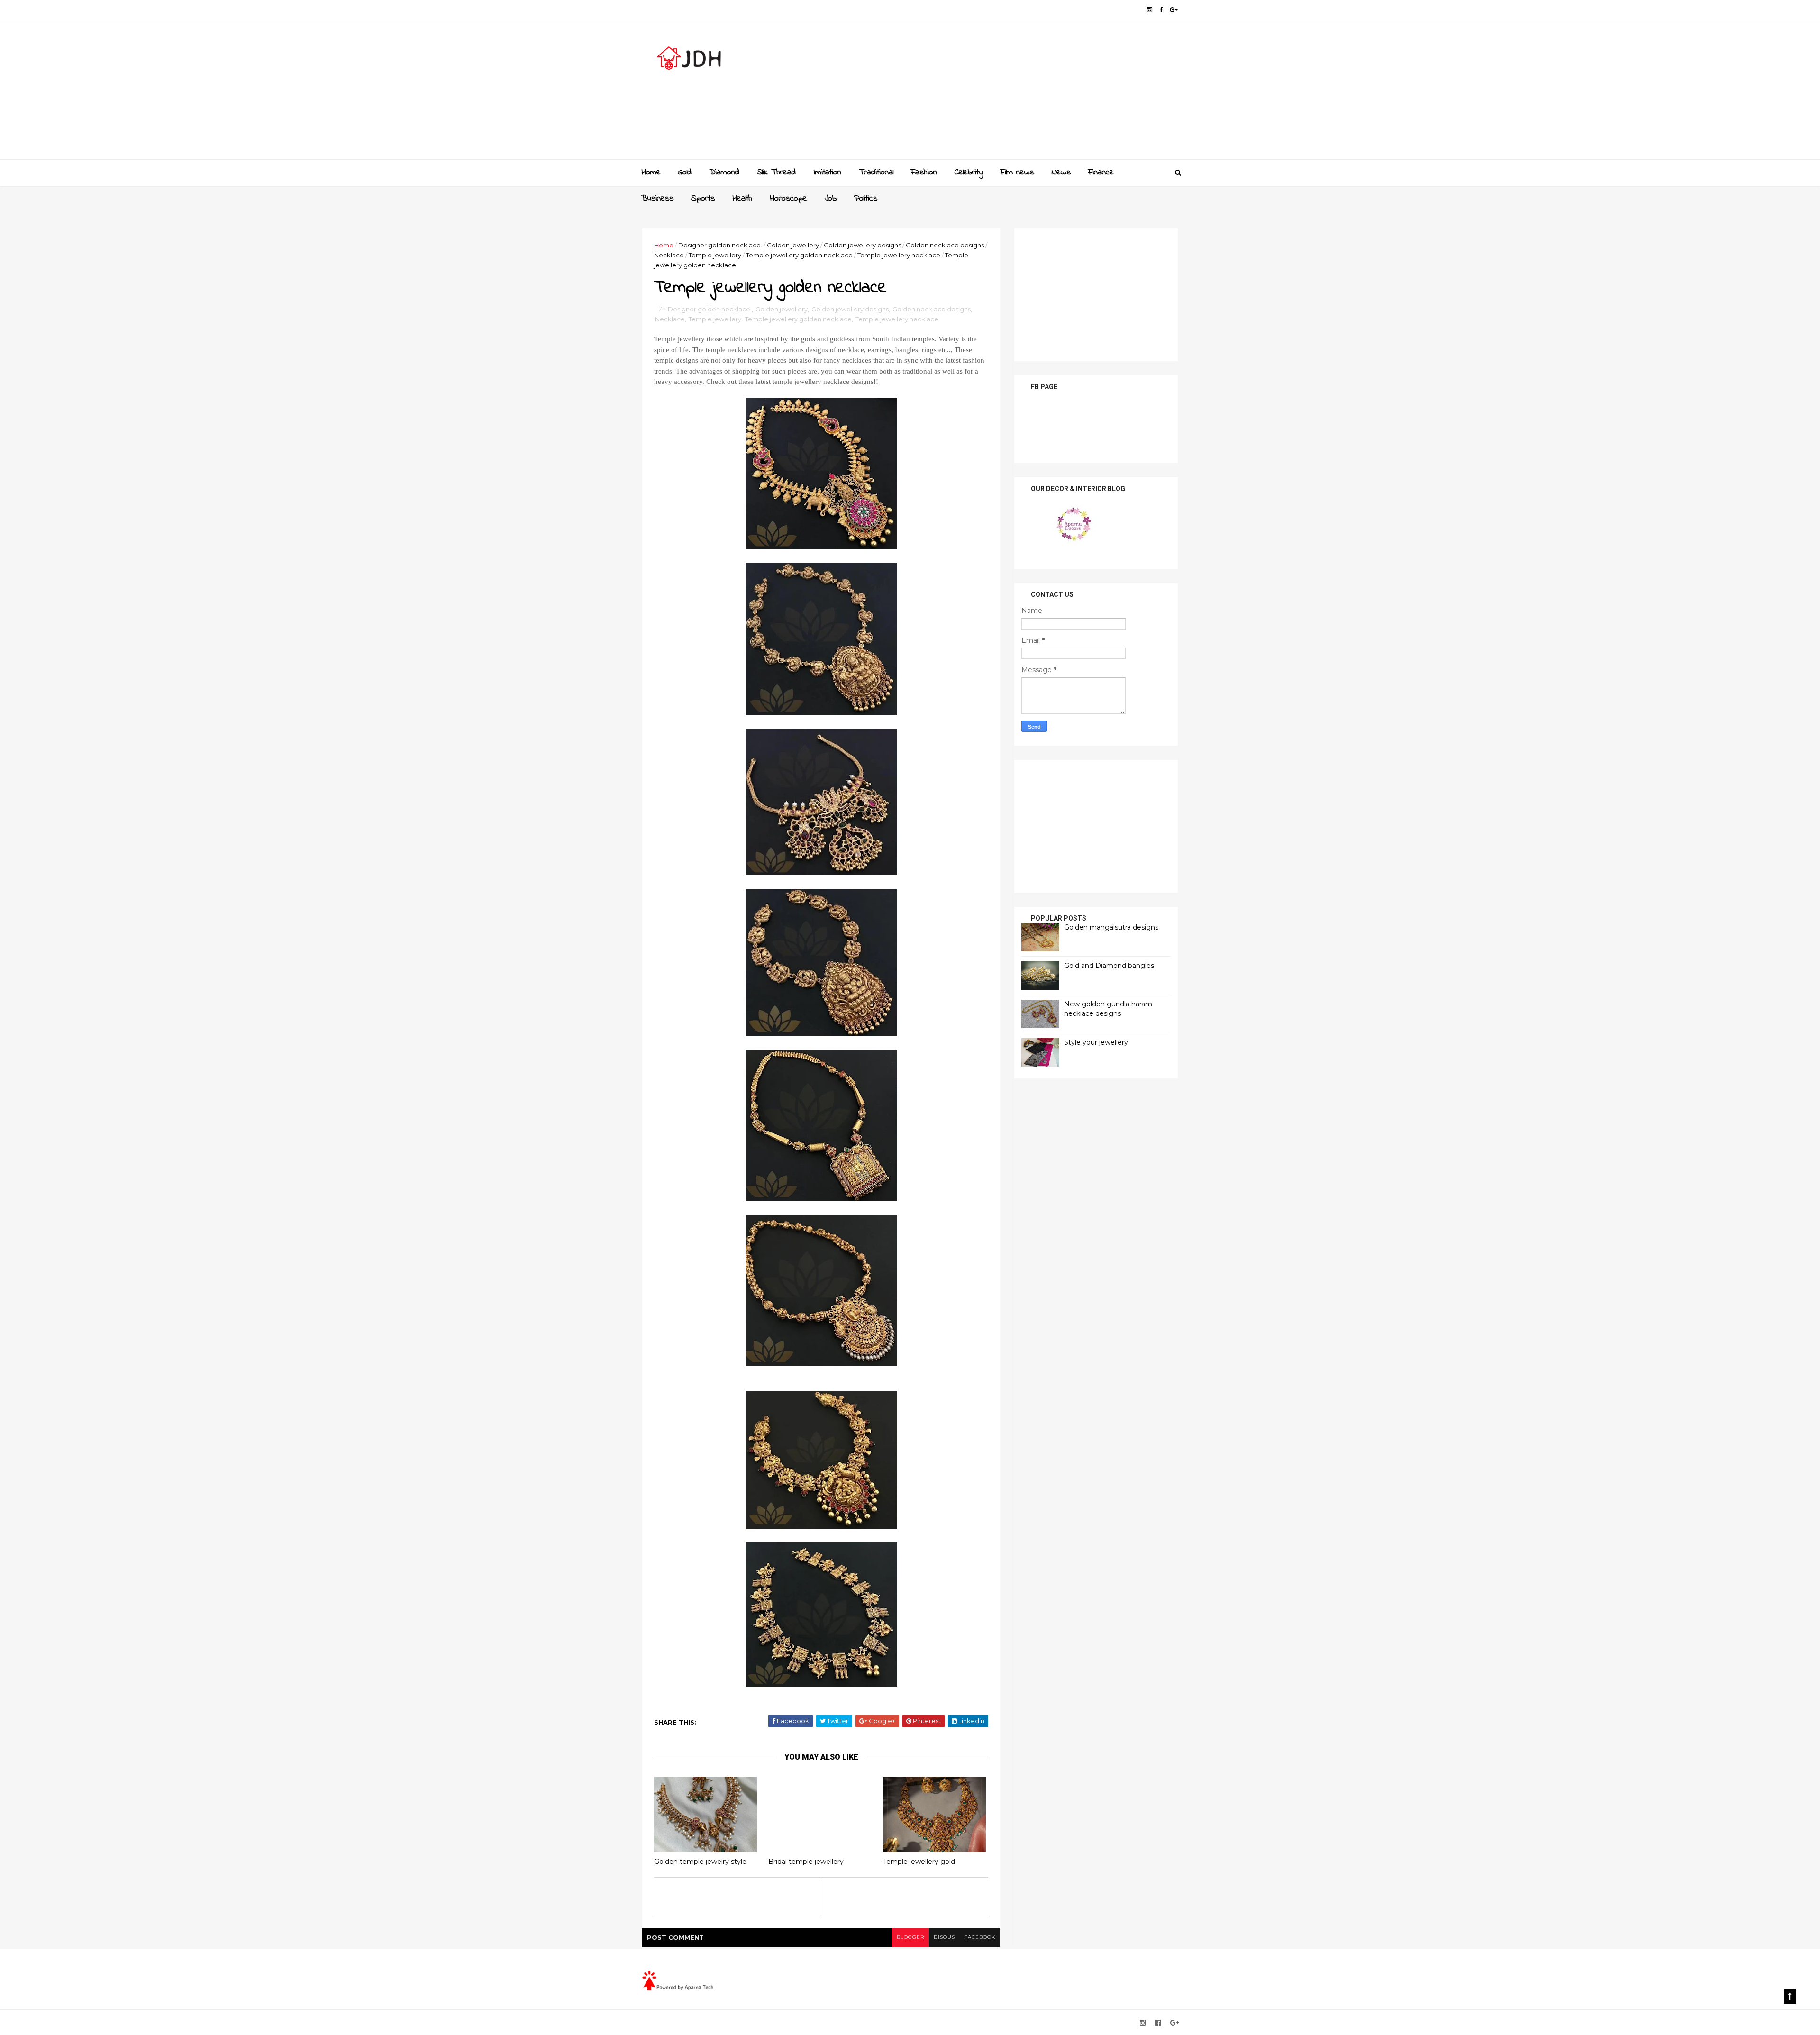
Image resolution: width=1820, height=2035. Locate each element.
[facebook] (1161, 10)
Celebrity (969, 173)
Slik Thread (776, 173)
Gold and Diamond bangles (1109, 966)
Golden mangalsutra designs (1111, 927)
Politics (866, 199)
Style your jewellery (1096, 1042)
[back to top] (1790, 1996)
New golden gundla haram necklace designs (1108, 1009)
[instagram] (1150, 10)
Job (831, 199)
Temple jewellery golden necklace (799, 255)
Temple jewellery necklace (899, 255)
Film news (1017, 173)
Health (742, 199)
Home (651, 173)
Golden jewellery (793, 245)
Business (657, 199)
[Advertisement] (1005, 93)
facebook (980, 1937)
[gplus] (1174, 10)
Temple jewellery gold (919, 1862)
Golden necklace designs (945, 245)
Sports (703, 199)
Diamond (724, 173)
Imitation (827, 173)
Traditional (876, 173)
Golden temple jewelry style (700, 1862)
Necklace (669, 255)
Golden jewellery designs (862, 245)
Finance (1101, 173)
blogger (910, 1937)
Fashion (924, 173)
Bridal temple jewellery (806, 1862)
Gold (685, 173)
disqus (944, 1937)
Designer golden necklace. (720, 245)
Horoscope (788, 199)
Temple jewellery (715, 255)
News (1061, 173)
